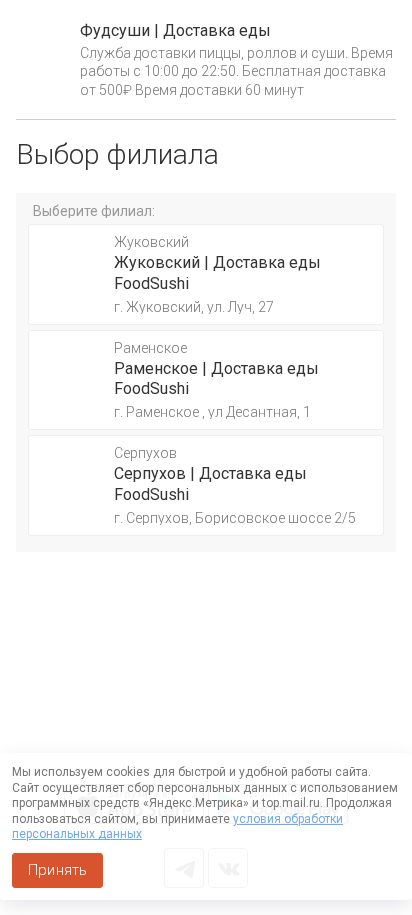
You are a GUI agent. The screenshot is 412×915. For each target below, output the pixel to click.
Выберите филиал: (94, 211)
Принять (57, 870)
